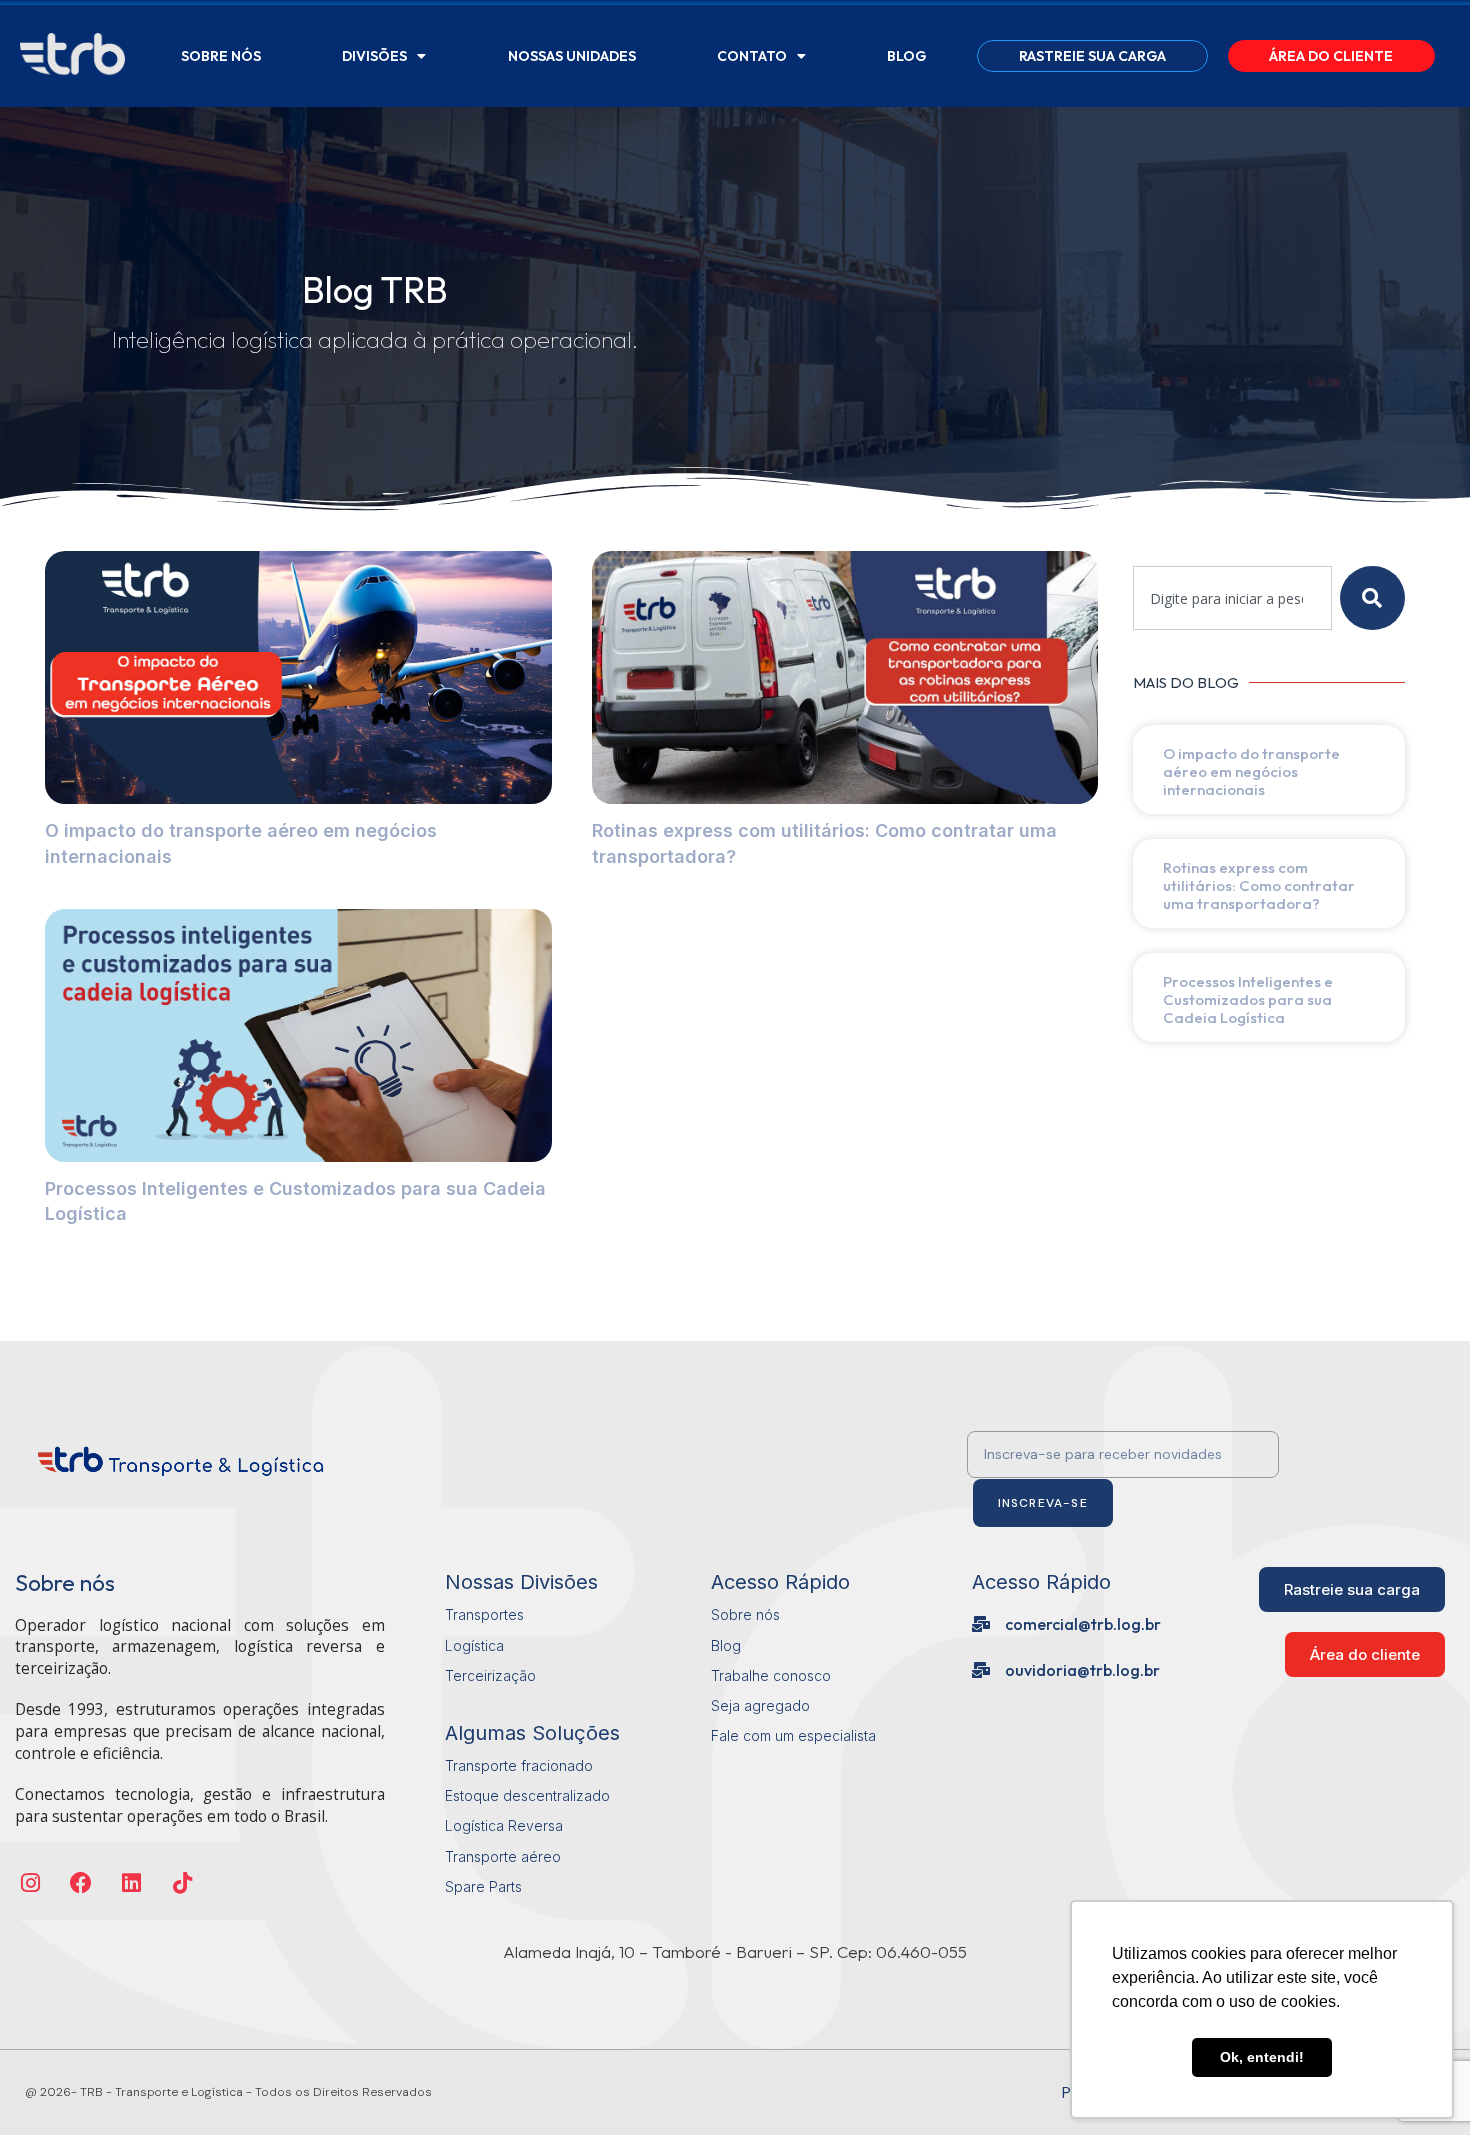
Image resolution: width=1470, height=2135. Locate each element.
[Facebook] (81, 1882)
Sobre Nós (221, 56)
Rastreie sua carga (1092, 56)
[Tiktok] (182, 1882)
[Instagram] (30, 1882)
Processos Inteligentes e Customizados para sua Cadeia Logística (1248, 999)
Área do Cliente (1331, 56)
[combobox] (1232, 598)
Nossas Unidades (572, 56)
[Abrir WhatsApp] (50, 2084)
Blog (906, 56)
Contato (752, 56)
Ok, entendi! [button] (1262, 2057)
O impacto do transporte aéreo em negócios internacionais (1251, 771)
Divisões (374, 56)
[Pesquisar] (1372, 598)
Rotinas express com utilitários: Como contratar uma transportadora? (1259, 885)
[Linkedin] (132, 1882)
